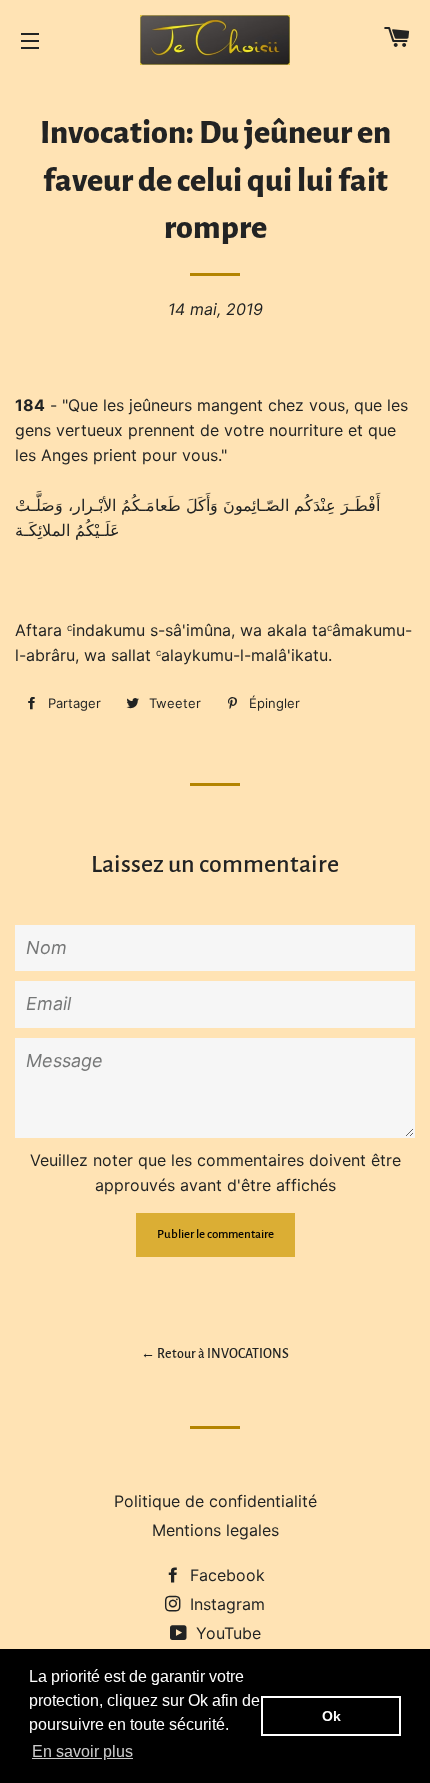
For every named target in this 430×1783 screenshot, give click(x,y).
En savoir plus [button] (82, 1751)
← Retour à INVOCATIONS (215, 1354)
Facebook (225, 1575)
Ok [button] (331, 1716)
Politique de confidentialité (215, 1501)
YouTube (226, 1633)
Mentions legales (215, 1530)
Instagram (225, 1604)
